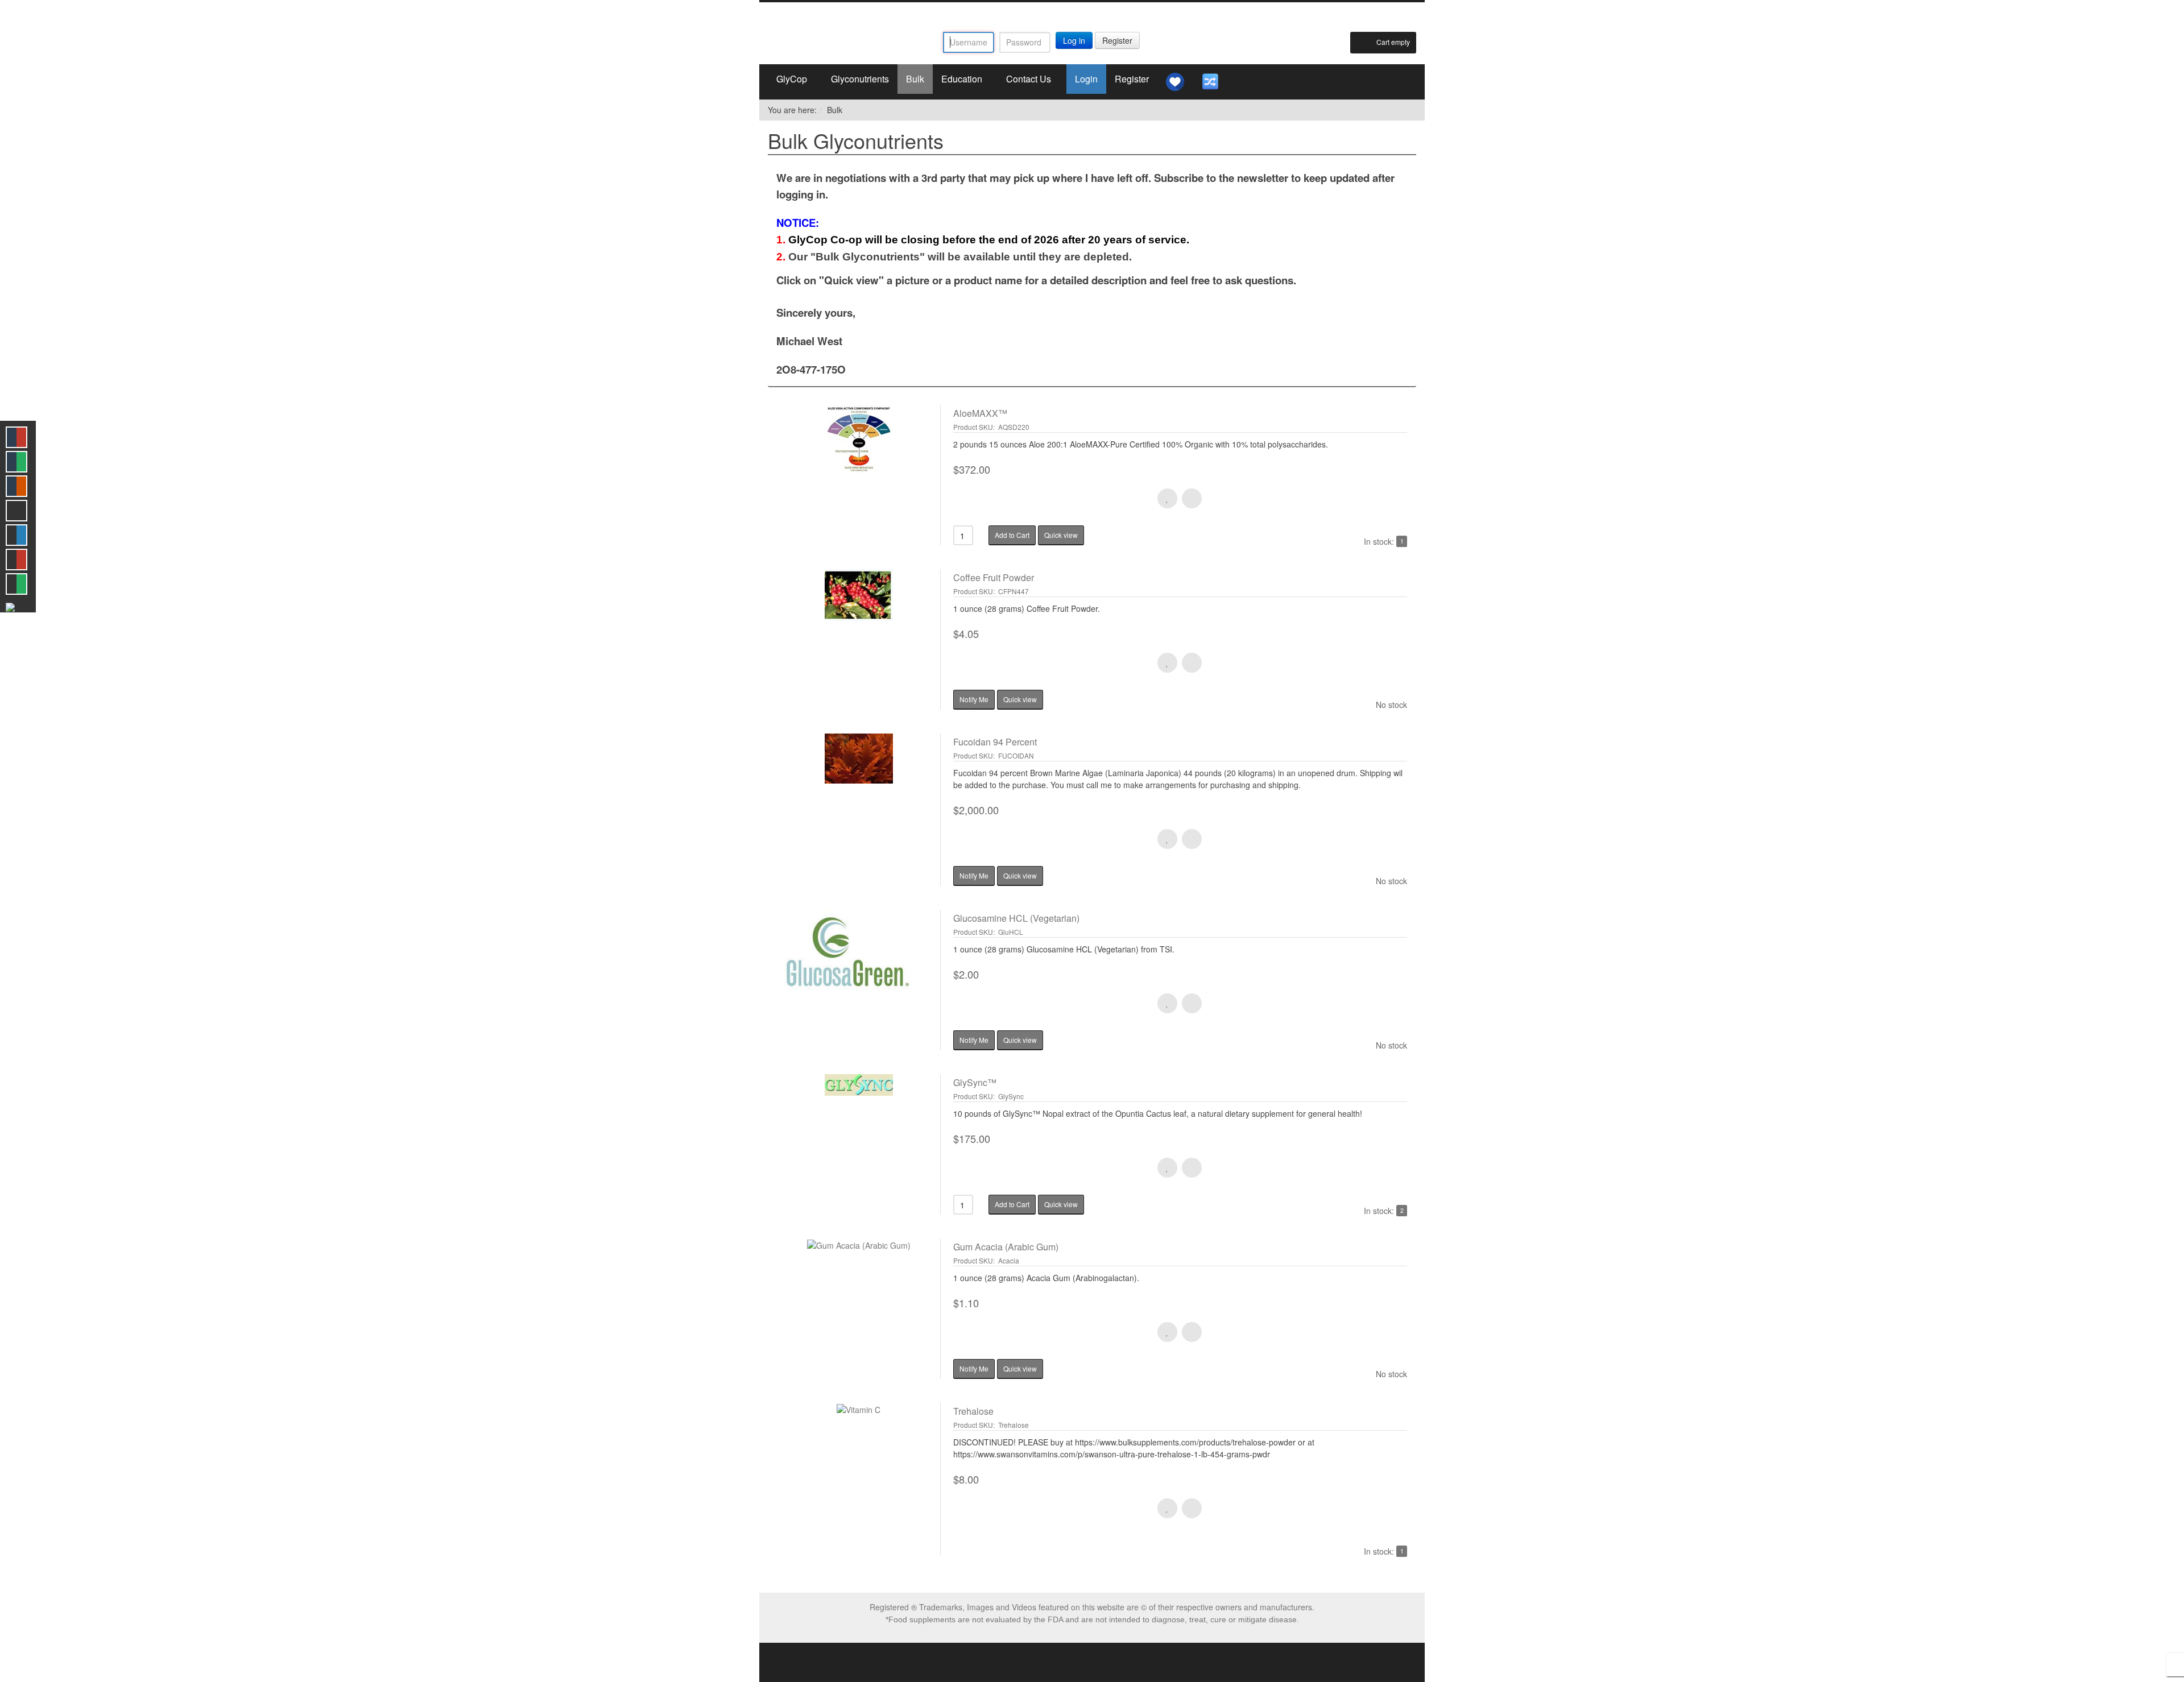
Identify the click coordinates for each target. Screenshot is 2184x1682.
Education (962, 79)
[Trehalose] (859, 1479)
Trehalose (973, 1411)
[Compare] (1210, 82)
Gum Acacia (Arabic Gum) (1006, 1247)
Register (1117, 40)
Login (1086, 79)
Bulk (915, 79)
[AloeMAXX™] (859, 475)
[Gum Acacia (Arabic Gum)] (859, 1309)
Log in (1074, 40)
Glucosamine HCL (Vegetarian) (1016, 918)
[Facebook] (1072, 16)
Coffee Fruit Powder (994, 577)
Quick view (1061, 535)
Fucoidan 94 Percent (995, 742)
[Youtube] (1112, 16)
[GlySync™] (859, 1144)
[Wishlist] (1175, 82)
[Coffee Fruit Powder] (859, 639)
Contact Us (1029, 79)
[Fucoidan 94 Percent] (859, 810)
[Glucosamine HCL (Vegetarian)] (859, 980)
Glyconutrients (860, 79)
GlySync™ (975, 1082)
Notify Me (974, 699)
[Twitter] (1092, 16)
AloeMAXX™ (980, 413)
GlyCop (792, 79)
